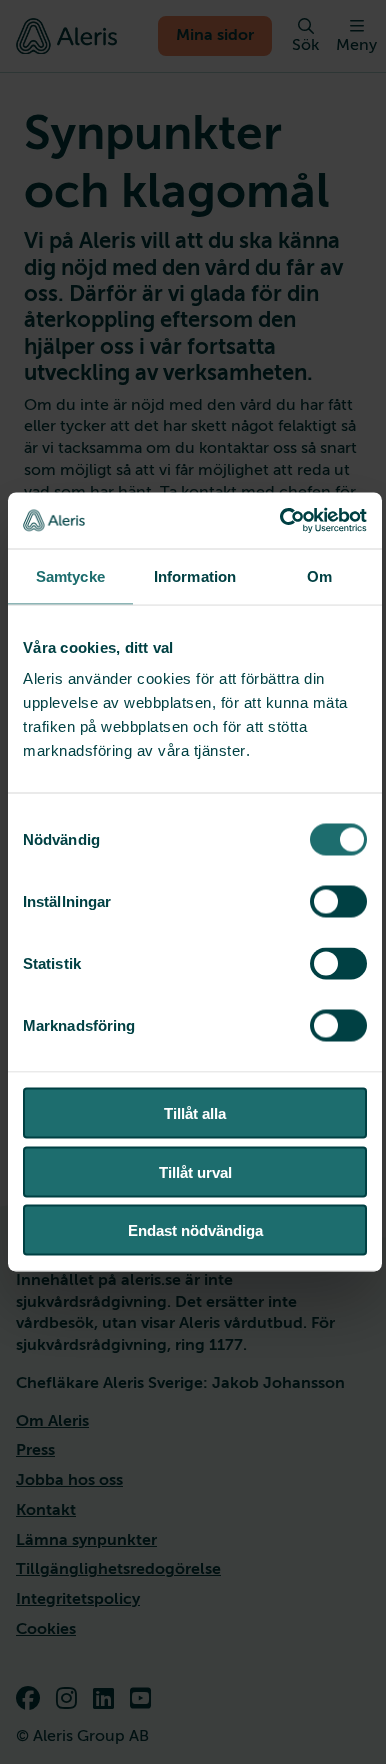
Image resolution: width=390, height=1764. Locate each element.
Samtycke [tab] (70, 575)
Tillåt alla (195, 1113)
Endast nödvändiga (195, 1230)
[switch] (338, 902)
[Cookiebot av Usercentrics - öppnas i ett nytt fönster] (280, 521)
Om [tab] (319, 575)
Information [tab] (195, 575)
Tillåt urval (195, 1171)
